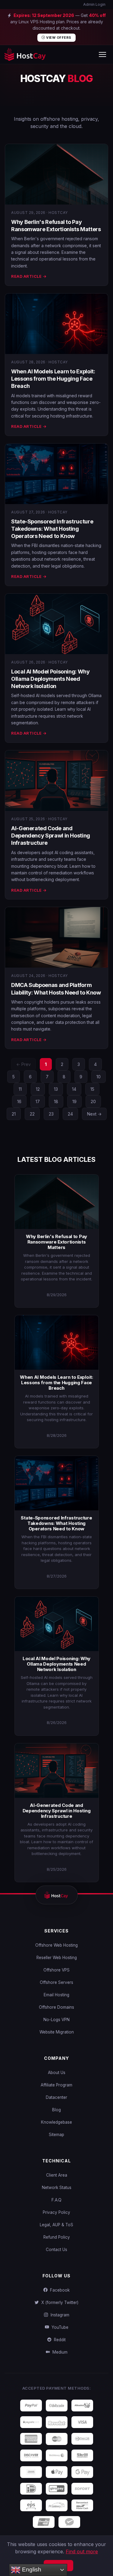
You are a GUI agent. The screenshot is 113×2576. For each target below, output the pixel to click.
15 (92, 1089)
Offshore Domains (56, 2007)
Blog (56, 2110)
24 (70, 1114)
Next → (94, 1114)
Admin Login (94, 4)
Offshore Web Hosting (56, 1945)
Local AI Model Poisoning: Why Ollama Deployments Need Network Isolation (50, 679)
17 (38, 1101)
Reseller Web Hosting (57, 1958)
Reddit (59, 2340)
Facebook (59, 2290)
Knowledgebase (56, 2122)
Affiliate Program (56, 2085)
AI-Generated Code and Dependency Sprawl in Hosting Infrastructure (51, 836)
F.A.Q (56, 2200)
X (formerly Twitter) (59, 2302)
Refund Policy (57, 2237)
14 (74, 1089)
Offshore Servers (56, 1982)
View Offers (58, 38)
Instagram (59, 2315)
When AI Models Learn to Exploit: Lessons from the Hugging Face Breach (53, 379)
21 (14, 1114)
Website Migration (57, 2032)
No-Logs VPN (56, 2020)
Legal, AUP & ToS (56, 2225)
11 (20, 1089)
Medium (59, 2352)
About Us (57, 2073)
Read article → (29, 276)
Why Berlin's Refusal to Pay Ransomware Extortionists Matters (56, 1242)
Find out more (82, 2551)
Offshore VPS (56, 1970)
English (31, 2569)
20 (93, 1101)
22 (32, 1114)
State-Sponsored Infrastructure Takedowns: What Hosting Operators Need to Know (52, 529)
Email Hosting (56, 1995)
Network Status (57, 2188)
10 (99, 1077)
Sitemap (56, 2135)
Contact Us (56, 2250)
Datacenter (56, 2097)
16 (19, 1101)
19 (74, 1101)
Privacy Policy (56, 2212)
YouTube (59, 2327)
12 (38, 1089)
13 (56, 1089)
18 (56, 1101)
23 (51, 1114)
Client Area (57, 2175)
